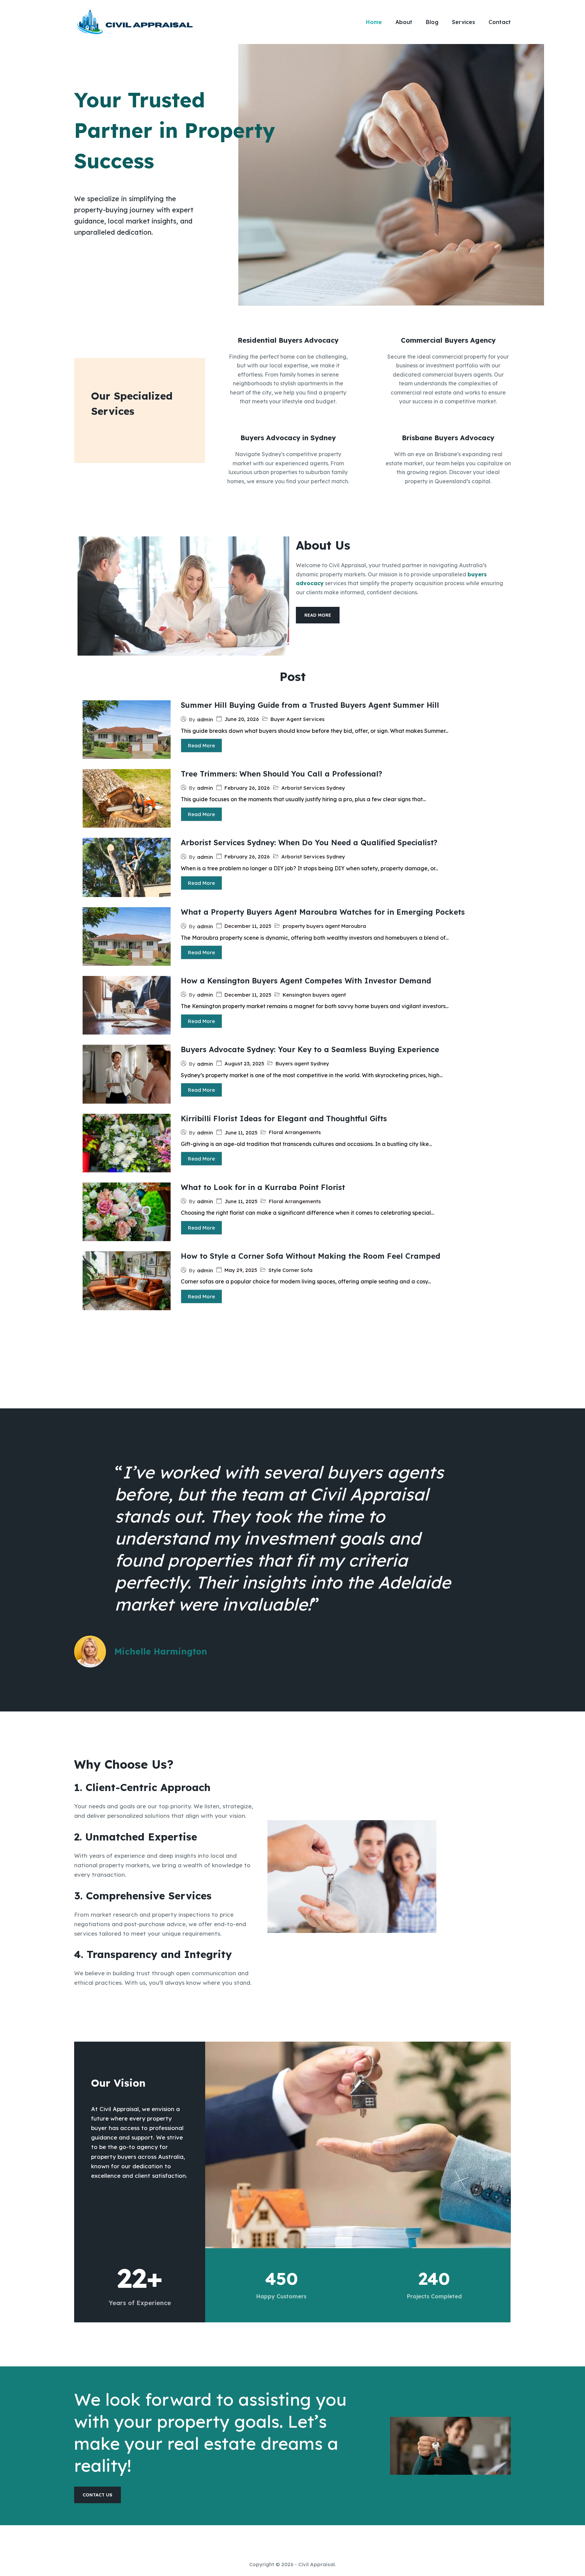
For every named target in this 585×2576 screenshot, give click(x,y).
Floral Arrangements (295, 1132)
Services (463, 22)
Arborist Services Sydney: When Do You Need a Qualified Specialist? (309, 843)
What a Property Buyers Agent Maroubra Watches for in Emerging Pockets (323, 912)
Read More (201, 746)
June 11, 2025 (241, 1133)
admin (205, 719)
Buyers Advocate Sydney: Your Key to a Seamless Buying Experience (310, 1049)
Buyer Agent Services (298, 719)
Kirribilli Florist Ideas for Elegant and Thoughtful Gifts (284, 1119)
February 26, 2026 (247, 788)
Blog (432, 22)
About (404, 22)
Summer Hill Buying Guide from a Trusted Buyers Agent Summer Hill (310, 705)
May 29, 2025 (241, 1270)
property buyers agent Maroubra (324, 926)
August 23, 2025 (244, 1063)
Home (374, 22)
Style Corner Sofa (290, 1270)
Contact (500, 22)
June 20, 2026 (242, 719)
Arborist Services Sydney (313, 788)
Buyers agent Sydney (302, 1063)
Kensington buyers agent (314, 995)
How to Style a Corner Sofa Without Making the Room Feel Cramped (310, 1256)
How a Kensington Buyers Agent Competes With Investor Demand (306, 981)
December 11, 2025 (248, 926)
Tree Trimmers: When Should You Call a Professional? (281, 774)
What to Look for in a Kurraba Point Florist (263, 1187)
